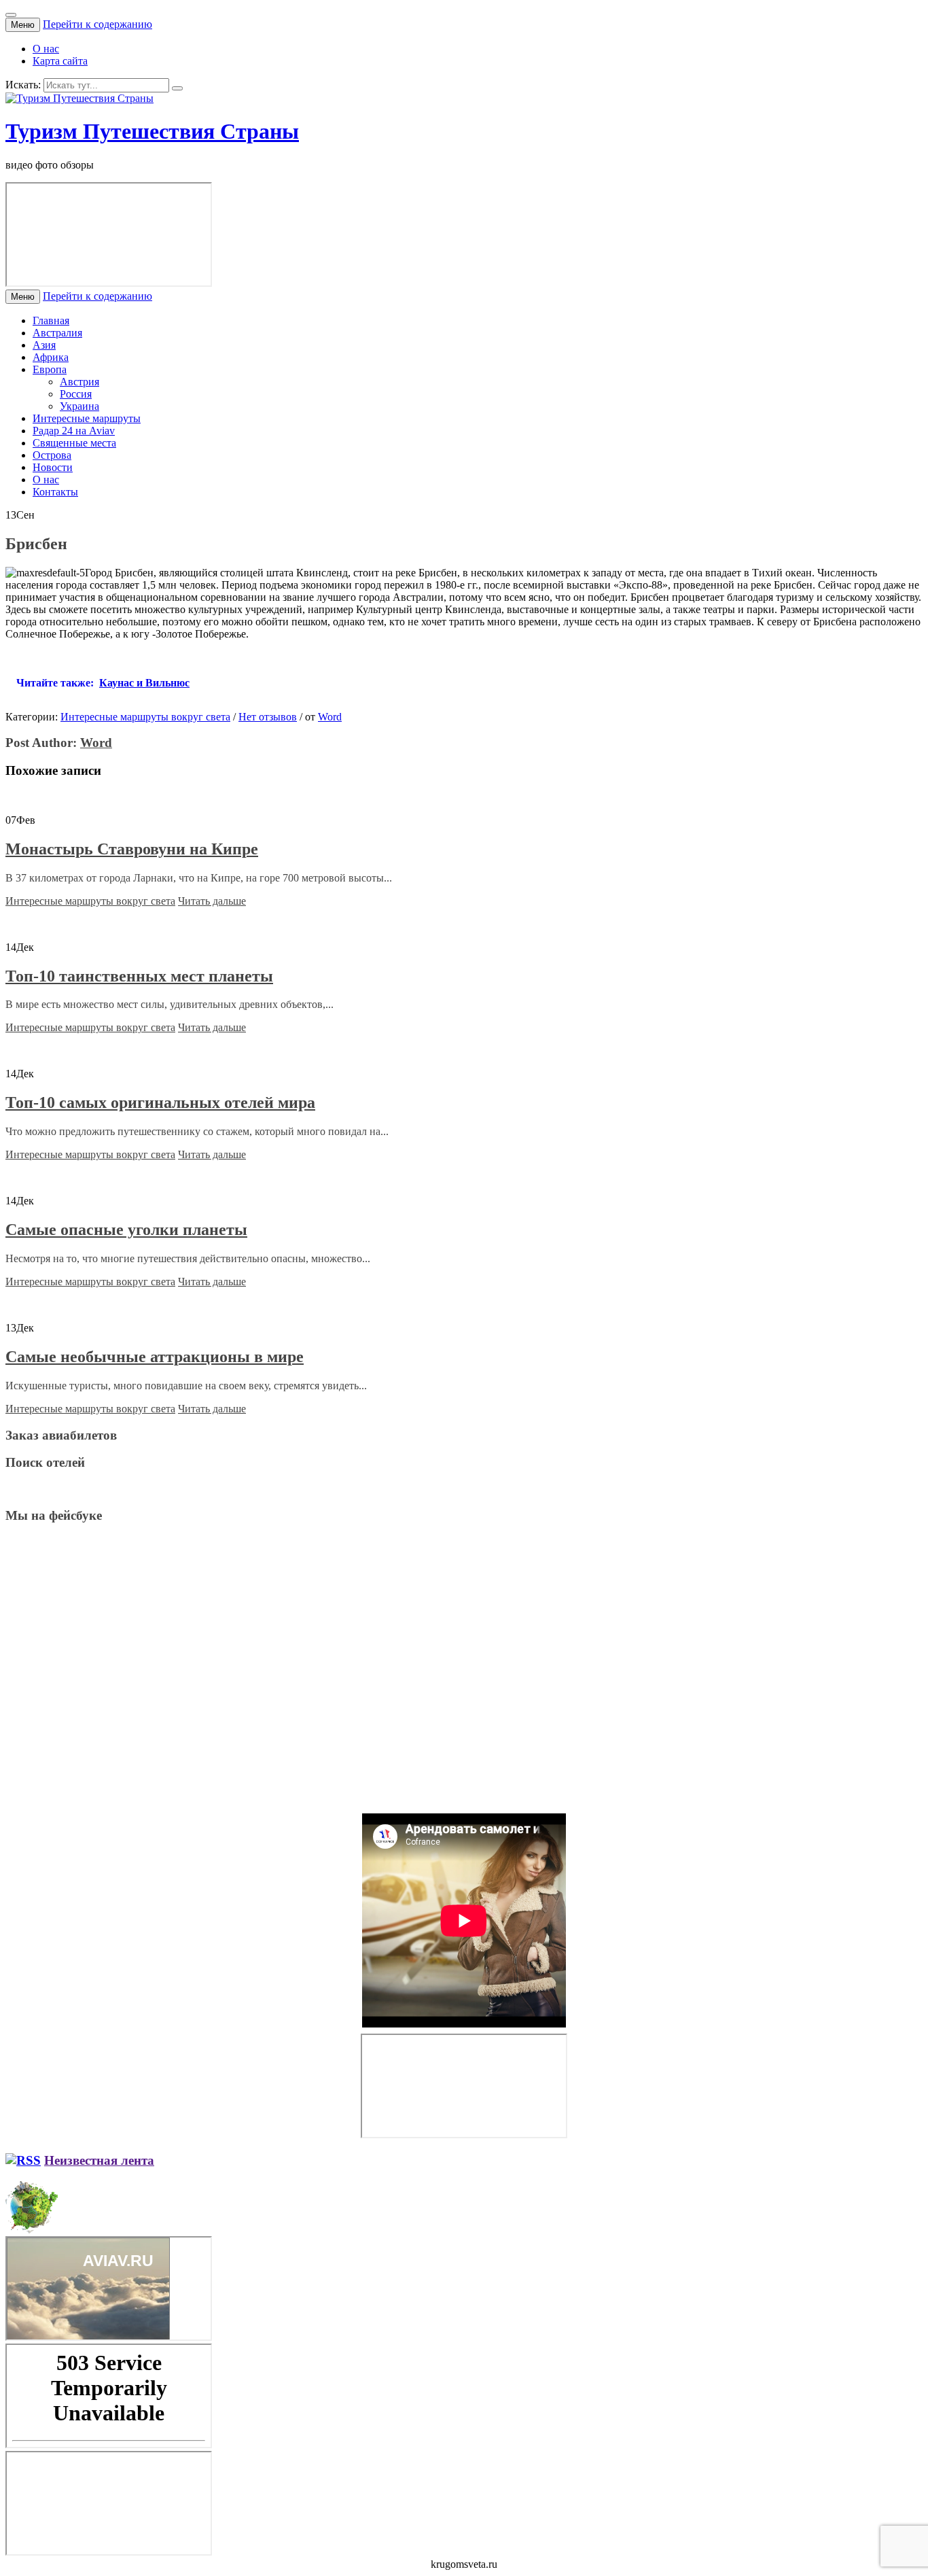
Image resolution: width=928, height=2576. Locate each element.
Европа (50, 369)
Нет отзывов (268, 717)
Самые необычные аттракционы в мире (155, 1357)
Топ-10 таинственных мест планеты (139, 976)
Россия (76, 394)
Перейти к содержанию (97, 24)
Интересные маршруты (87, 418)
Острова (52, 455)
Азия (44, 345)
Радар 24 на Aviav (74, 431)
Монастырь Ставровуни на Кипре (132, 849)
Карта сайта (60, 61)
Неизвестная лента (99, 2160)
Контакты (55, 492)
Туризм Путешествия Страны (152, 131)
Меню (23, 25)
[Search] (177, 88)
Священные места (74, 443)
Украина (79, 406)
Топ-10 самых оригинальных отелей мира (160, 1102)
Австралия (57, 333)
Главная (51, 320)
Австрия (79, 382)
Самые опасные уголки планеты (126, 1230)
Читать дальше (212, 901)
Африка (51, 357)
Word (330, 717)
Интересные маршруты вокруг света (145, 717)
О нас (46, 49)
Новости (53, 467)
